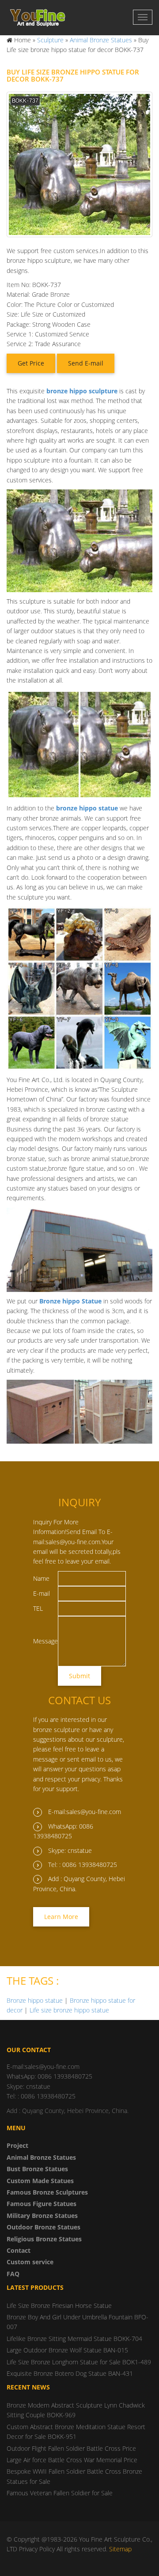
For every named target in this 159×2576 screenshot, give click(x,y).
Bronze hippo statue (35, 2000)
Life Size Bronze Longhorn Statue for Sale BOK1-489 (79, 2362)
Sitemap (120, 2549)
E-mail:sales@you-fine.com (85, 1812)
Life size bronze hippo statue (69, 2010)
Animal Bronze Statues (101, 40)
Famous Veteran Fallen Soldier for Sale (60, 2493)
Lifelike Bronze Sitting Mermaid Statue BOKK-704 (74, 2339)
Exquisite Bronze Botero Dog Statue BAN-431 (70, 2373)
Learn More (61, 1917)
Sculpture (50, 40)
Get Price (31, 363)
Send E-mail (86, 363)
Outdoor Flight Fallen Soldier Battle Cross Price (71, 2448)
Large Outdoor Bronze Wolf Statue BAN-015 (67, 2350)
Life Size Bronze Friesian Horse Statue (59, 2305)
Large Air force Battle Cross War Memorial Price (72, 2460)
